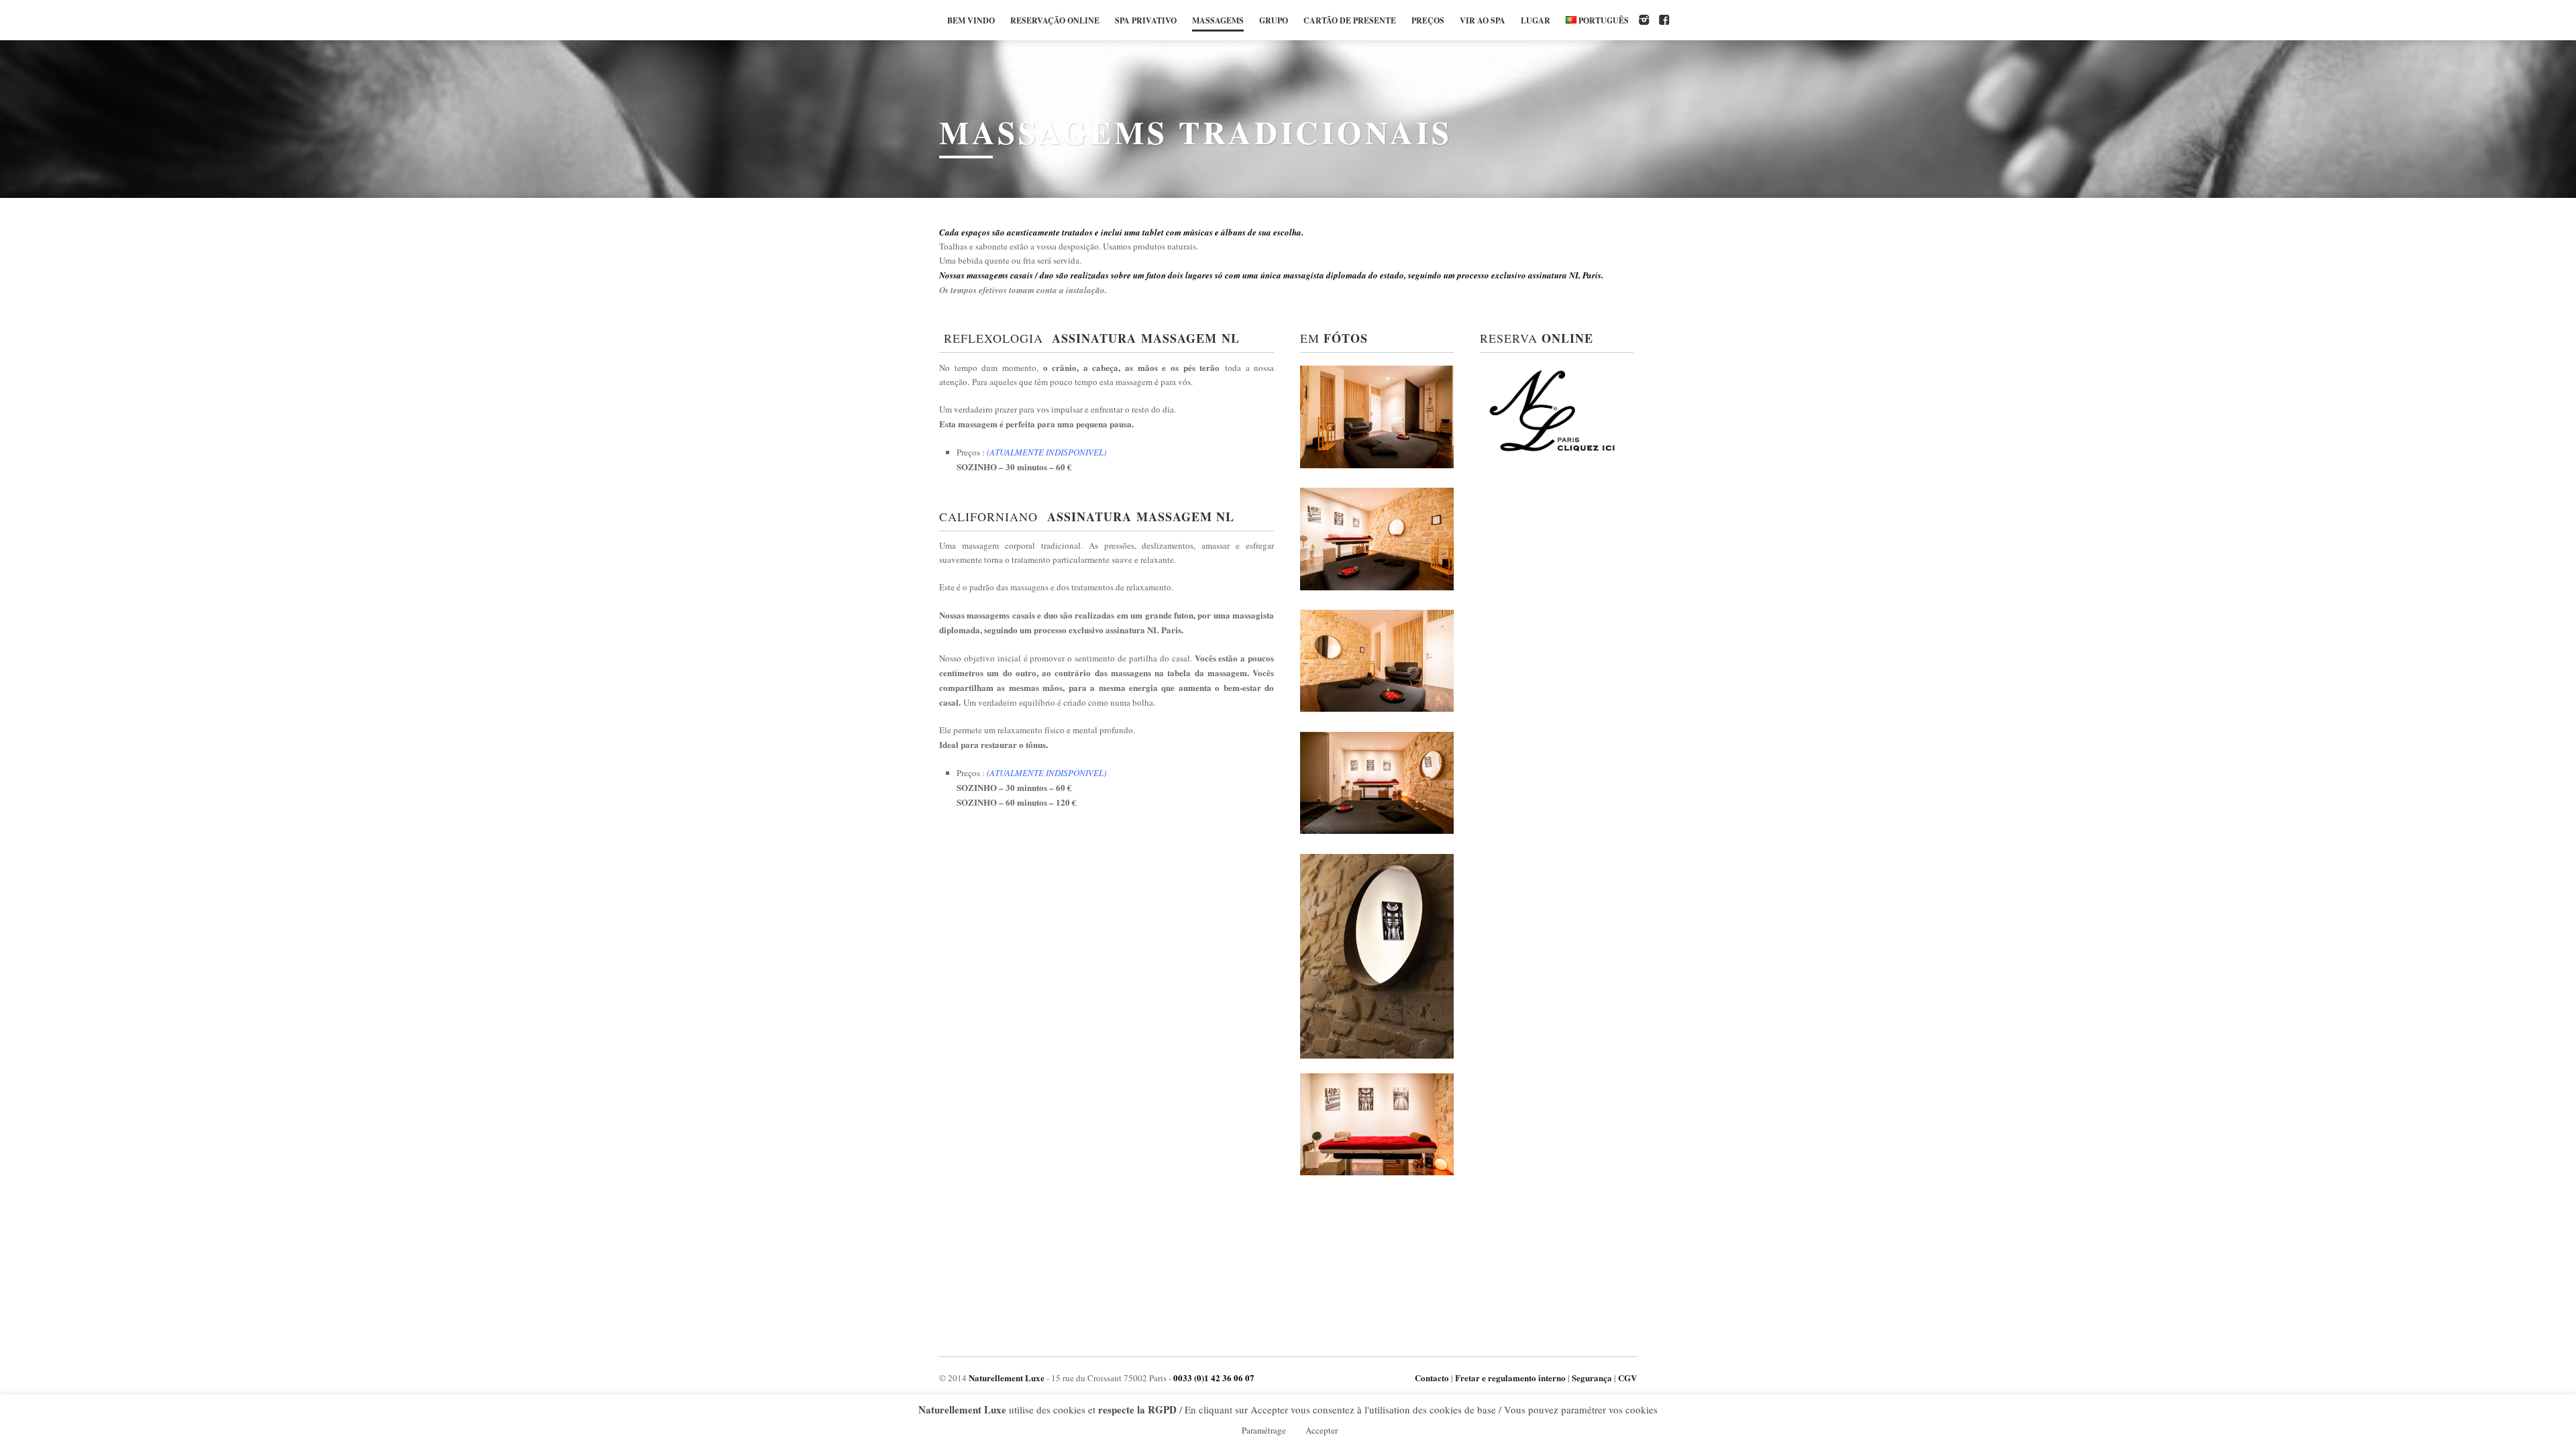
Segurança (1592, 1378)
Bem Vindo (971, 20)
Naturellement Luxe (1007, 1378)
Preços (1428, 20)
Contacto (1432, 1378)
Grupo (1274, 20)
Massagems (1218, 20)
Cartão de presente (1350, 20)
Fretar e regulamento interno (1510, 1378)
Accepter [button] (1322, 1430)
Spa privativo (1146, 20)
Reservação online (1055, 20)
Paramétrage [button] (1264, 1430)
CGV (1627, 1378)
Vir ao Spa (1483, 20)
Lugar (1536, 20)
